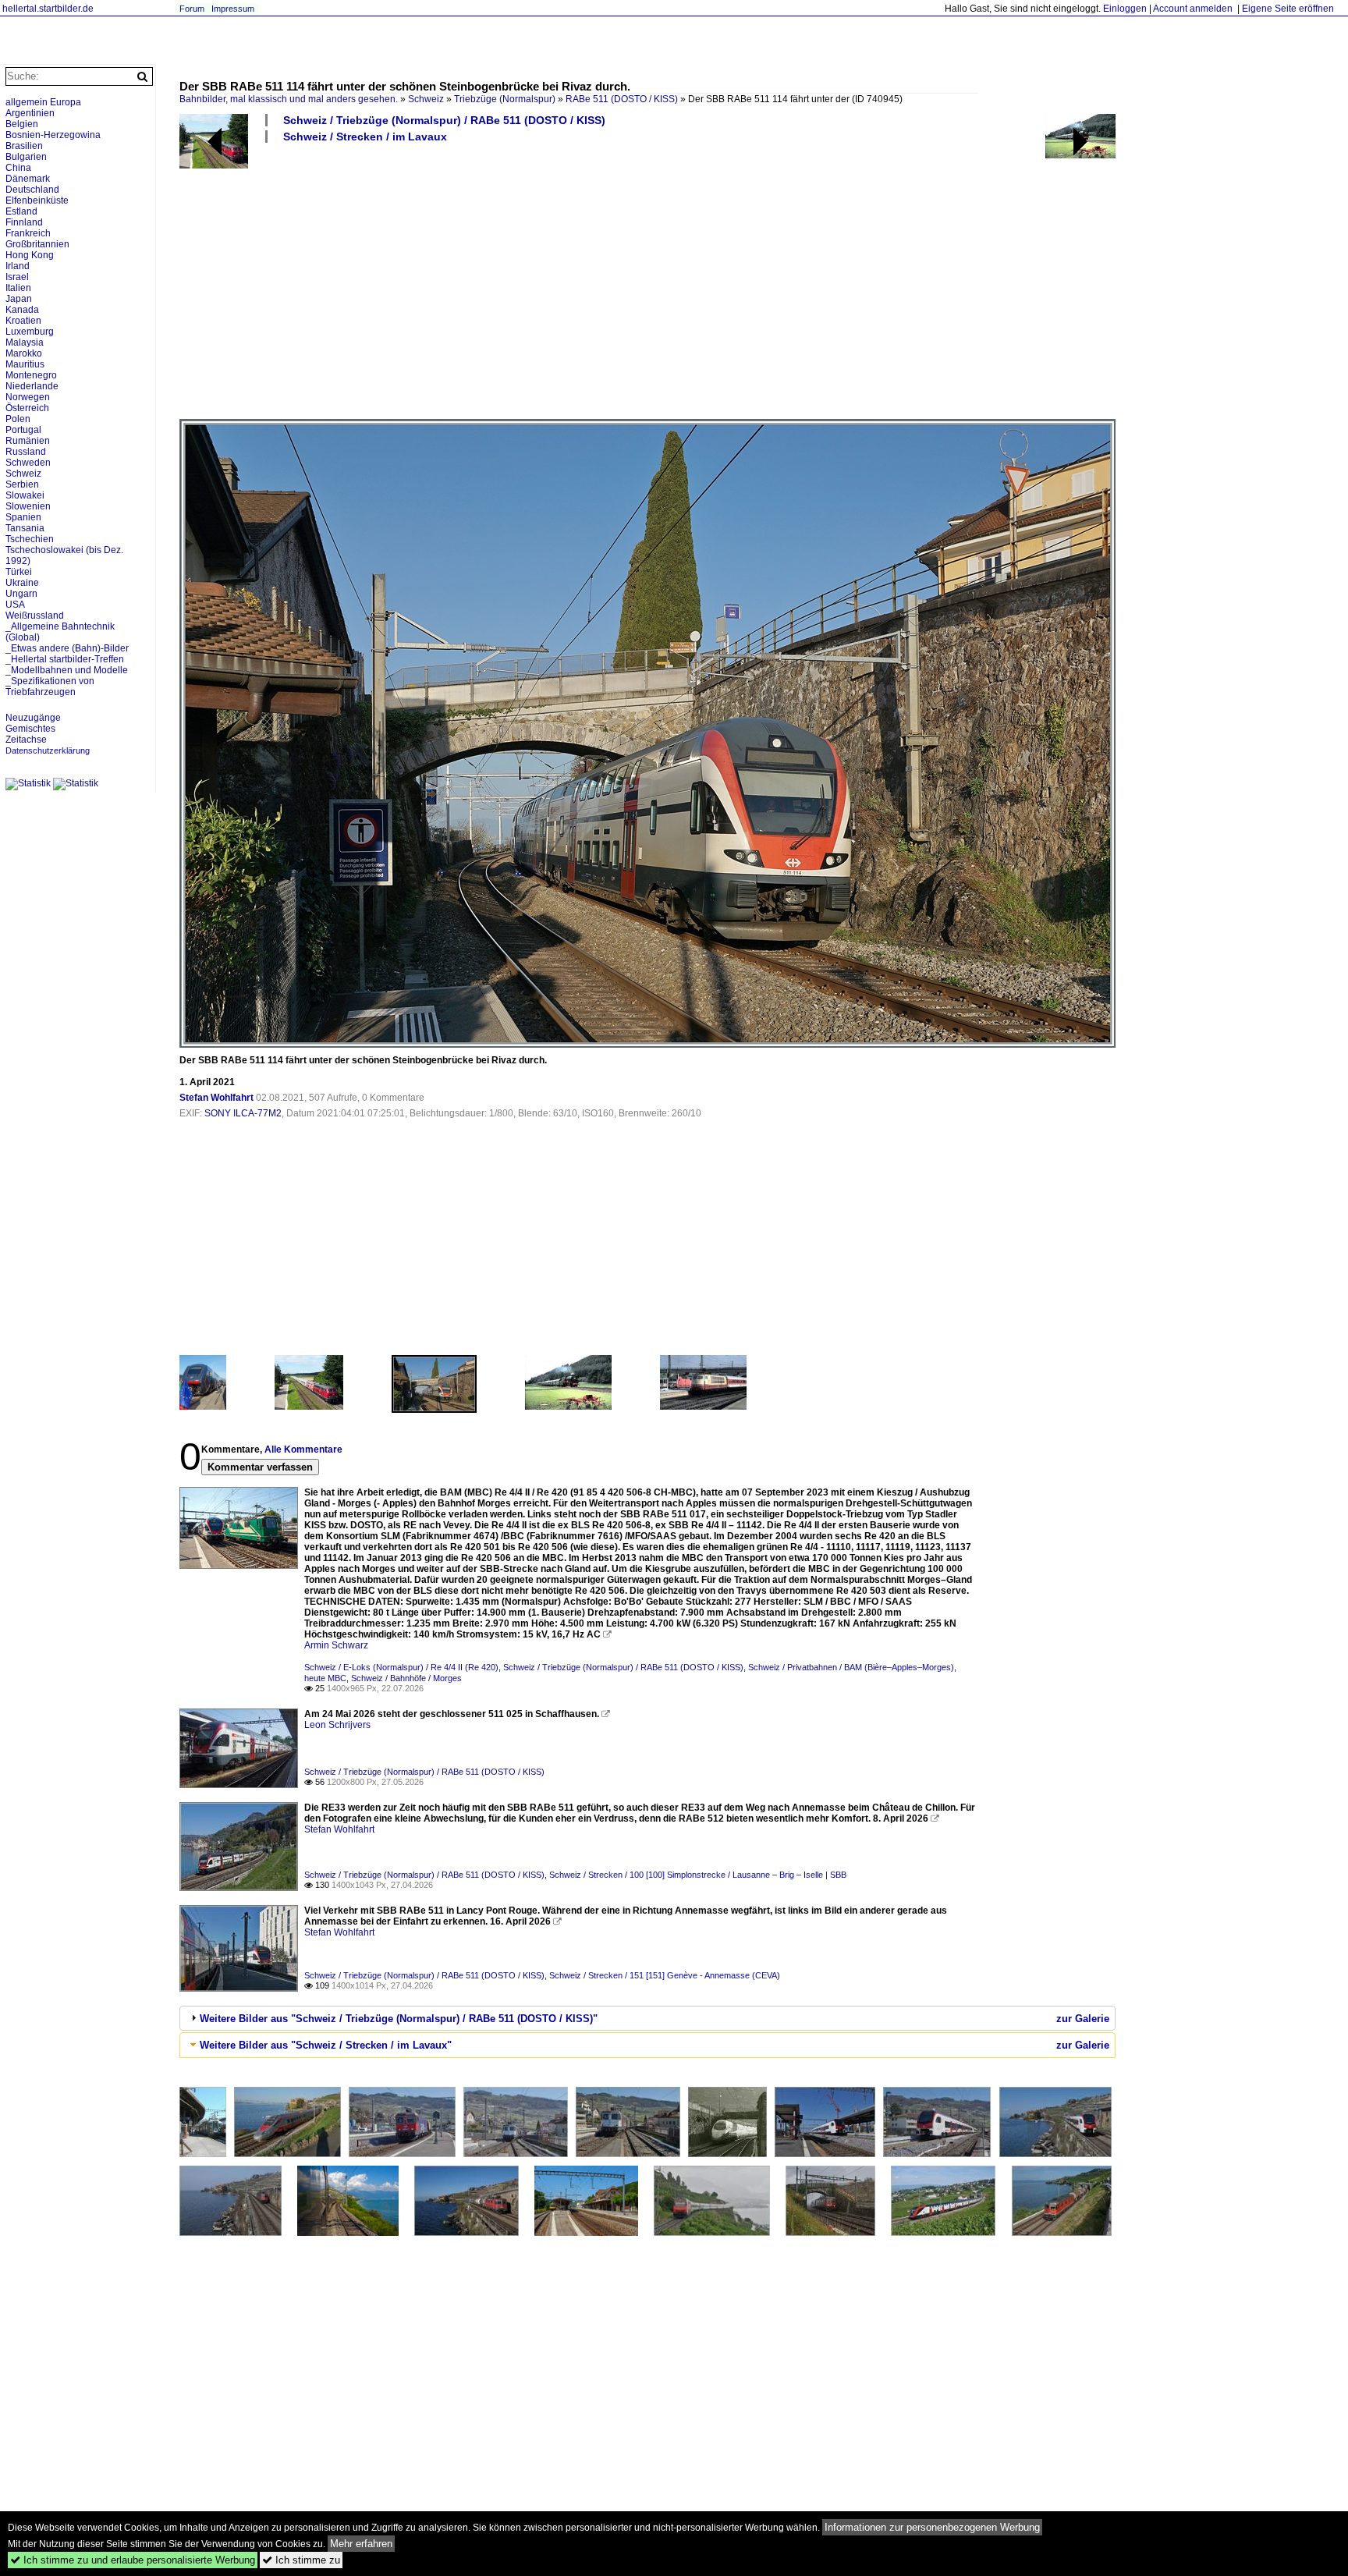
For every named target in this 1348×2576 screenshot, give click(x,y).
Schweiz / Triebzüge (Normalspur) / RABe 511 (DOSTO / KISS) (444, 120)
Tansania (25, 528)
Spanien (23, 517)
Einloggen (1125, 9)
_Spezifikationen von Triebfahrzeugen (50, 687)
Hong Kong (30, 255)
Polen (18, 419)
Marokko (24, 353)
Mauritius (25, 364)
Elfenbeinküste (37, 200)
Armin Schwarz (336, 1645)
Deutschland (32, 190)
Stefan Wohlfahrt (216, 1098)
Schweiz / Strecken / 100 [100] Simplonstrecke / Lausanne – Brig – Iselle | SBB (698, 1875)
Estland (21, 211)
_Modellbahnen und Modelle (67, 670)
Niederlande (32, 386)
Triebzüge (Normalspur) (505, 99)
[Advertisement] (647, 280)
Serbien (22, 484)
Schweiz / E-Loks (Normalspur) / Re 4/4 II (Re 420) (401, 1667)
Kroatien (23, 321)
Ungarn (21, 594)
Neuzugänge (33, 718)
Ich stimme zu (301, 2560)
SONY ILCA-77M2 (243, 1113)
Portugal (23, 430)
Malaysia (25, 342)
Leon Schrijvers (337, 1725)
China (18, 168)
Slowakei (25, 495)
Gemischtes (30, 729)
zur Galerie (1083, 2019)
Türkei (19, 572)
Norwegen (28, 397)
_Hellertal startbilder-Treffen (65, 659)
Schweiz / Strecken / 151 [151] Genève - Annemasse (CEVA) (665, 1975)
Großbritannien (37, 244)
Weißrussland (35, 616)
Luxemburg (30, 332)
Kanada (22, 310)
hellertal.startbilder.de (48, 9)
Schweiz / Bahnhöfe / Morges (406, 1678)
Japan (19, 299)
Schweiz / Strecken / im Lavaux (365, 137)
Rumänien (28, 441)
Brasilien (24, 146)
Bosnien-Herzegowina (53, 135)
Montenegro (31, 375)
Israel (17, 277)
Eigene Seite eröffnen (1288, 9)
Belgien (22, 124)
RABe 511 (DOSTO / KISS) (622, 99)
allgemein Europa (43, 102)
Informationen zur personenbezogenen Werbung (932, 2527)
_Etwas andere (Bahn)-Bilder (67, 648)
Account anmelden (1193, 9)
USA (15, 605)
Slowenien (28, 506)
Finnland (24, 222)
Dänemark (28, 179)
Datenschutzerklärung (48, 750)
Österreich (27, 408)
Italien (18, 288)
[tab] (647, 2018)
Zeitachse (26, 740)
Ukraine (22, 583)
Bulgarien (26, 157)
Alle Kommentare (303, 1449)
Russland (26, 452)
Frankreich (28, 233)
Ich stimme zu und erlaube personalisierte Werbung (133, 2560)
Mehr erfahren (361, 2544)
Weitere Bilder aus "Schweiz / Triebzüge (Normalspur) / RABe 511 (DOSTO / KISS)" (399, 2019)
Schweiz (426, 99)
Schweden (28, 463)
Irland (18, 266)
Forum (192, 9)
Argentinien (30, 113)
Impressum (233, 9)
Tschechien (30, 539)
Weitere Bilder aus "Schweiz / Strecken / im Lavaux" (326, 2045)
